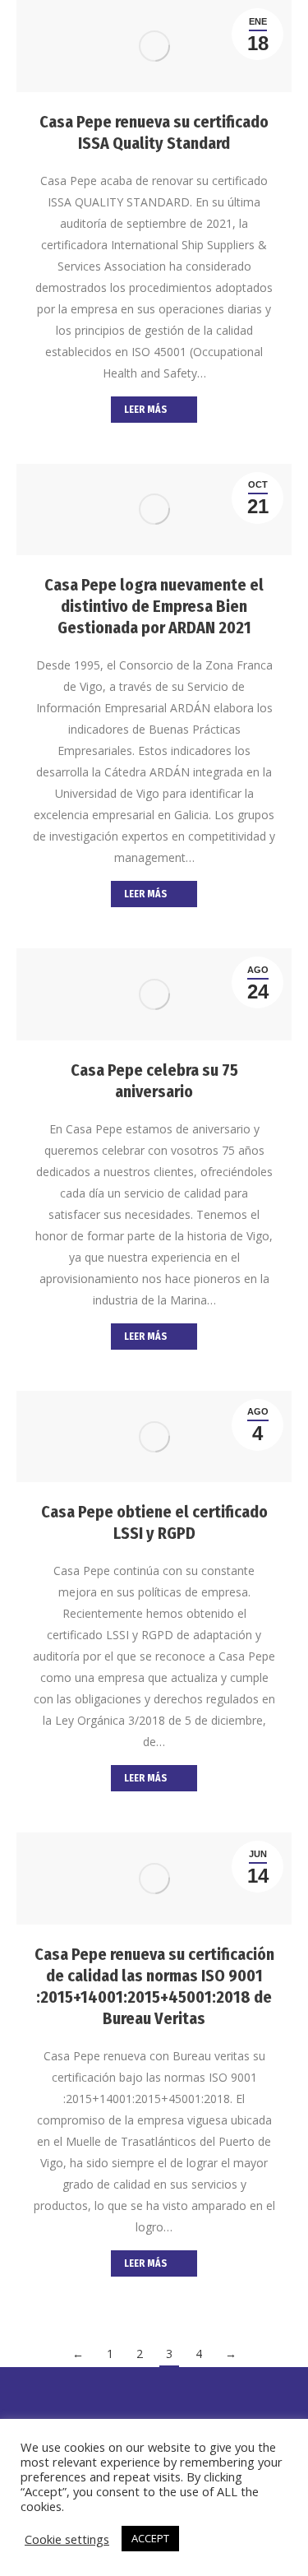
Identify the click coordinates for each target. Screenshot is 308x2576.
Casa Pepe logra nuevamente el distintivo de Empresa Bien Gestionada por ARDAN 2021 (154, 606)
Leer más (145, 410)
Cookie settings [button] (67, 2539)
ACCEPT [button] (150, 2538)
